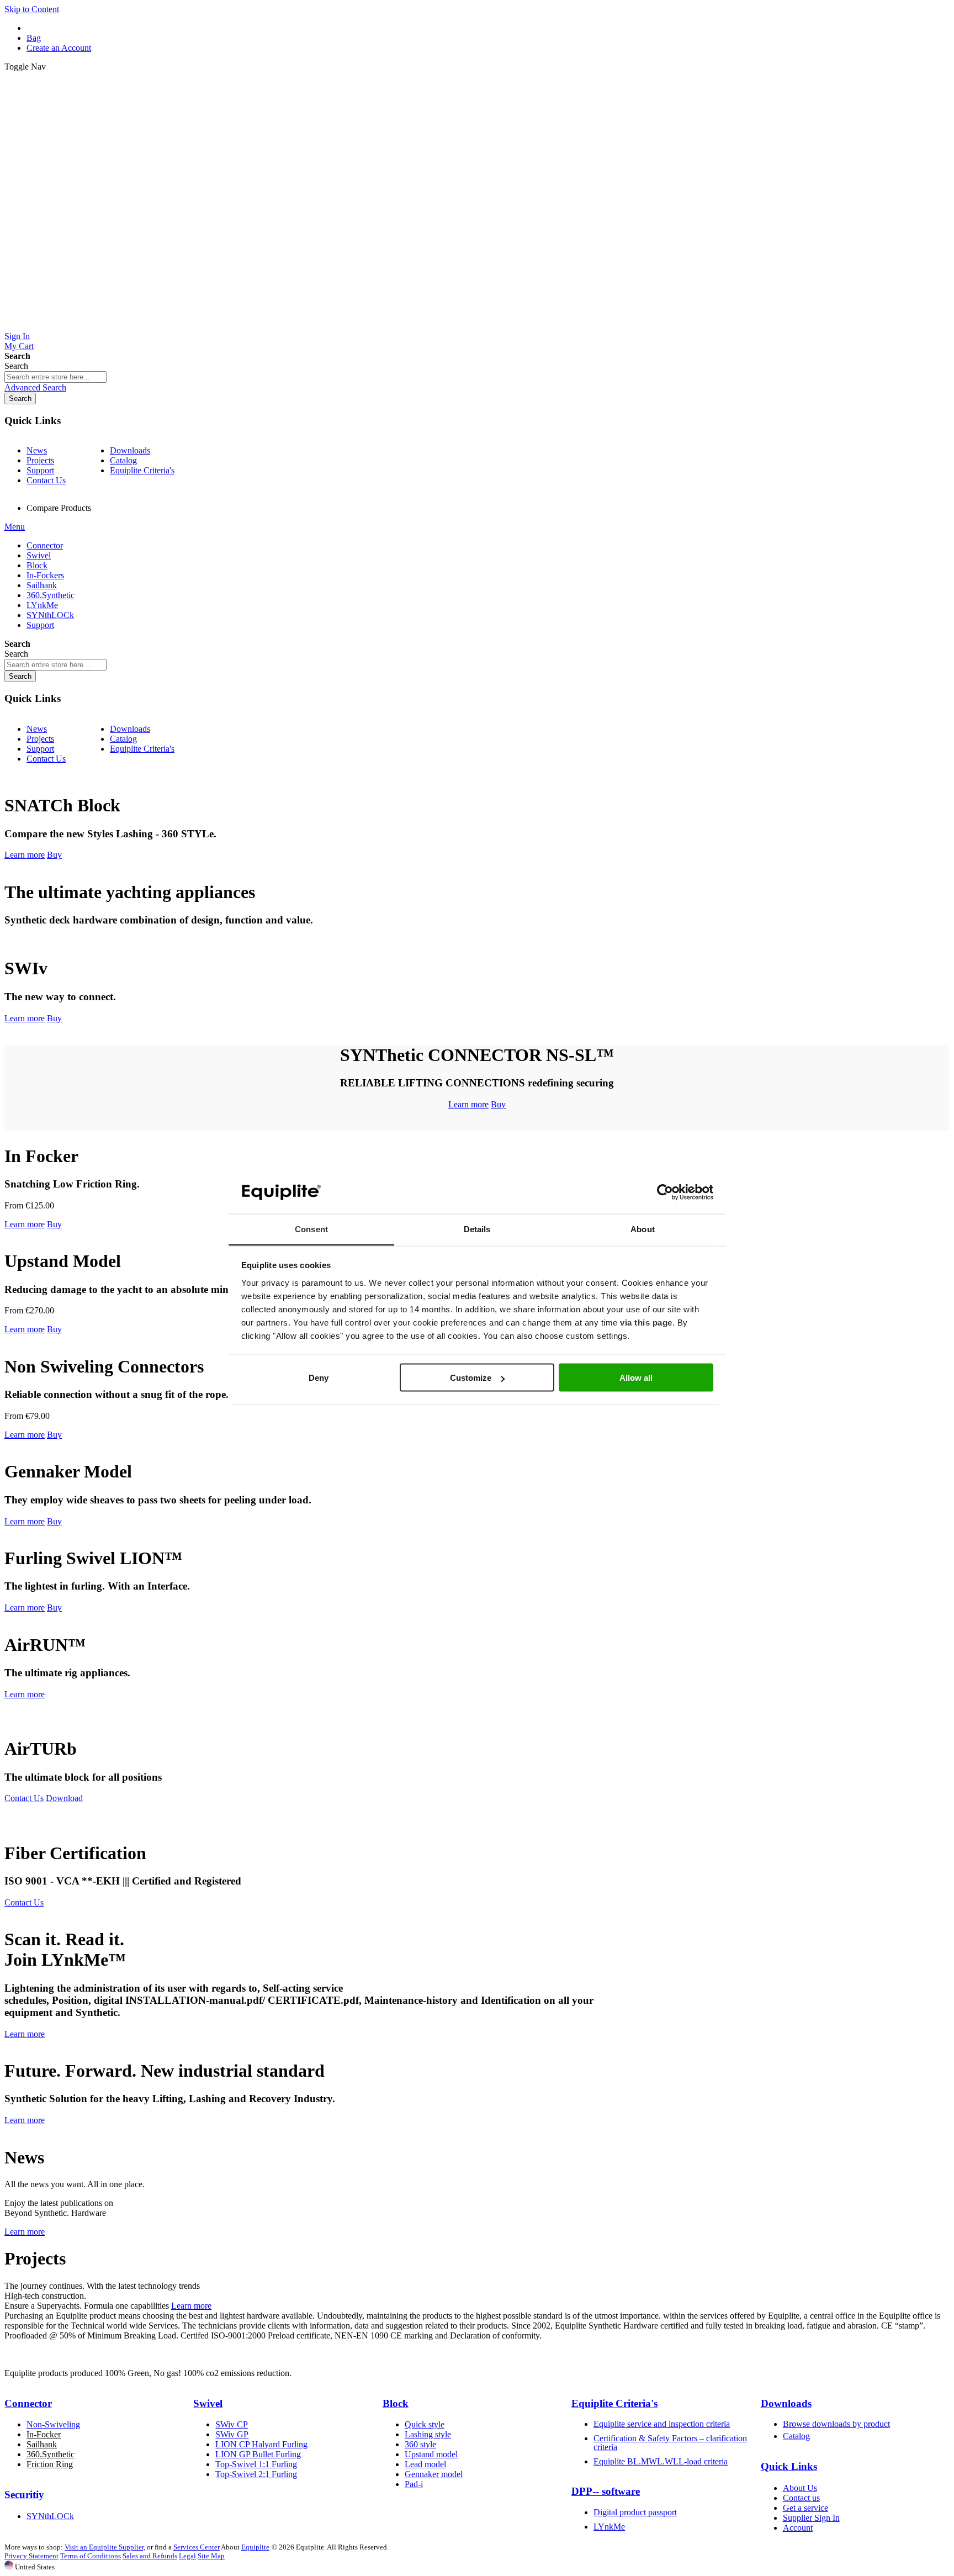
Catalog (123, 460)
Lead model (425, 2464)
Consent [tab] (311, 1229)
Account (798, 2528)
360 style (420, 2444)
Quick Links (789, 2466)
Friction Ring (50, 2464)
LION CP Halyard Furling (261, 2444)
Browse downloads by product (836, 2424)
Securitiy (24, 2495)
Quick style (425, 2424)
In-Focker (44, 2434)
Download (64, 1798)
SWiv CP (232, 2424)
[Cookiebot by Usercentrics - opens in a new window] (665, 1192)
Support (40, 470)
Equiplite (255, 2547)
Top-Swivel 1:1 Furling (256, 2464)
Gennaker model (434, 2474)
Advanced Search (35, 387)
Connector (28, 2403)
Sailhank (42, 2444)
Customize (471, 1378)
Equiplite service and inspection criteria (662, 2424)
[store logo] (477, 326)
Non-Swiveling (53, 2424)
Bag (34, 38)
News (37, 450)
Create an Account (59, 48)
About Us (800, 2488)
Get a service (805, 2508)
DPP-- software (606, 2491)
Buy (54, 855)
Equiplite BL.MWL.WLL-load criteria (661, 2461)
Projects (40, 460)
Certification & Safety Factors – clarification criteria (670, 2443)
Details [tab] (477, 1229)
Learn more (25, 855)
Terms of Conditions (91, 2556)
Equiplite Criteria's (142, 470)
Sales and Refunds (150, 2556)
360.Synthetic (51, 2454)
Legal (187, 2556)
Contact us (801, 2498)
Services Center (197, 2547)
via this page (646, 1322)
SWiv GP (232, 2434)
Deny (319, 1378)
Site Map (211, 2556)
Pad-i (414, 2484)
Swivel (208, 2403)
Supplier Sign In (811, 2518)
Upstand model (431, 2454)
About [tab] (643, 1229)
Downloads (130, 450)
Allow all (636, 1378)
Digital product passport (635, 2512)
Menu (15, 527)
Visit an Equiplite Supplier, (105, 2547)
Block (396, 2403)
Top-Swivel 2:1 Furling (256, 2474)
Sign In (17, 336)
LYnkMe (609, 2527)
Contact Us (46, 480)
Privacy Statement (31, 2556)
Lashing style (428, 2434)
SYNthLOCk (50, 2516)
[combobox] (55, 377)
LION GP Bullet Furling (258, 2454)
